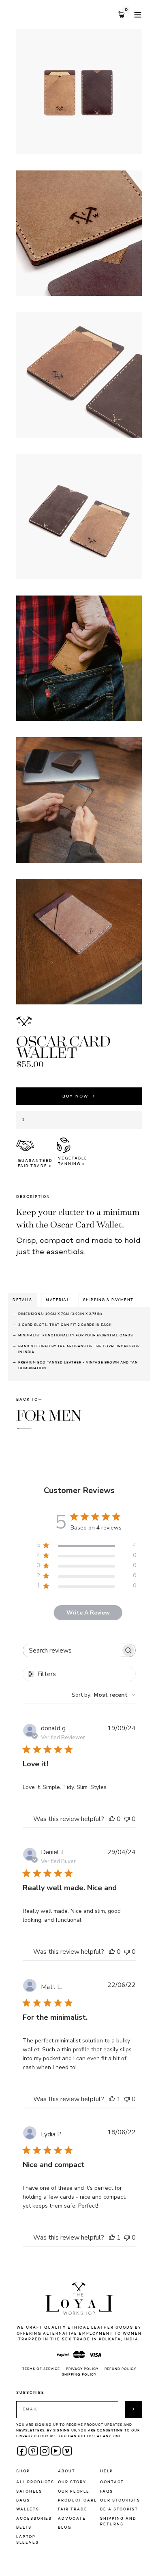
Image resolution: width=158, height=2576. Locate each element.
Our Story (72, 2482)
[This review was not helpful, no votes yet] (127, 1819)
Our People (74, 2492)
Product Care (78, 2500)
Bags (23, 2500)
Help (107, 2471)
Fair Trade (73, 2509)
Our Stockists (120, 2500)
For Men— (49, 1420)
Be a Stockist (119, 2509)
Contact (112, 2482)
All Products (35, 2482)
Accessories (34, 2519)
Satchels (29, 2492)
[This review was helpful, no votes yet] (112, 1819)
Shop (23, 2471)
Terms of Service (41, 2369)
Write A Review (88, 1613)
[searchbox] (72, 1650)
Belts (24, 2528)
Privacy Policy (82, 2369)
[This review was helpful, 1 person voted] (112, 2099)
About (67, 2471)
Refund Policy (120, 2369)
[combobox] (104, 1695)
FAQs (107, 2492)
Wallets (28, 2509)
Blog (65, 2528)
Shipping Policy (79, 2375)
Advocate (72, 2519)
